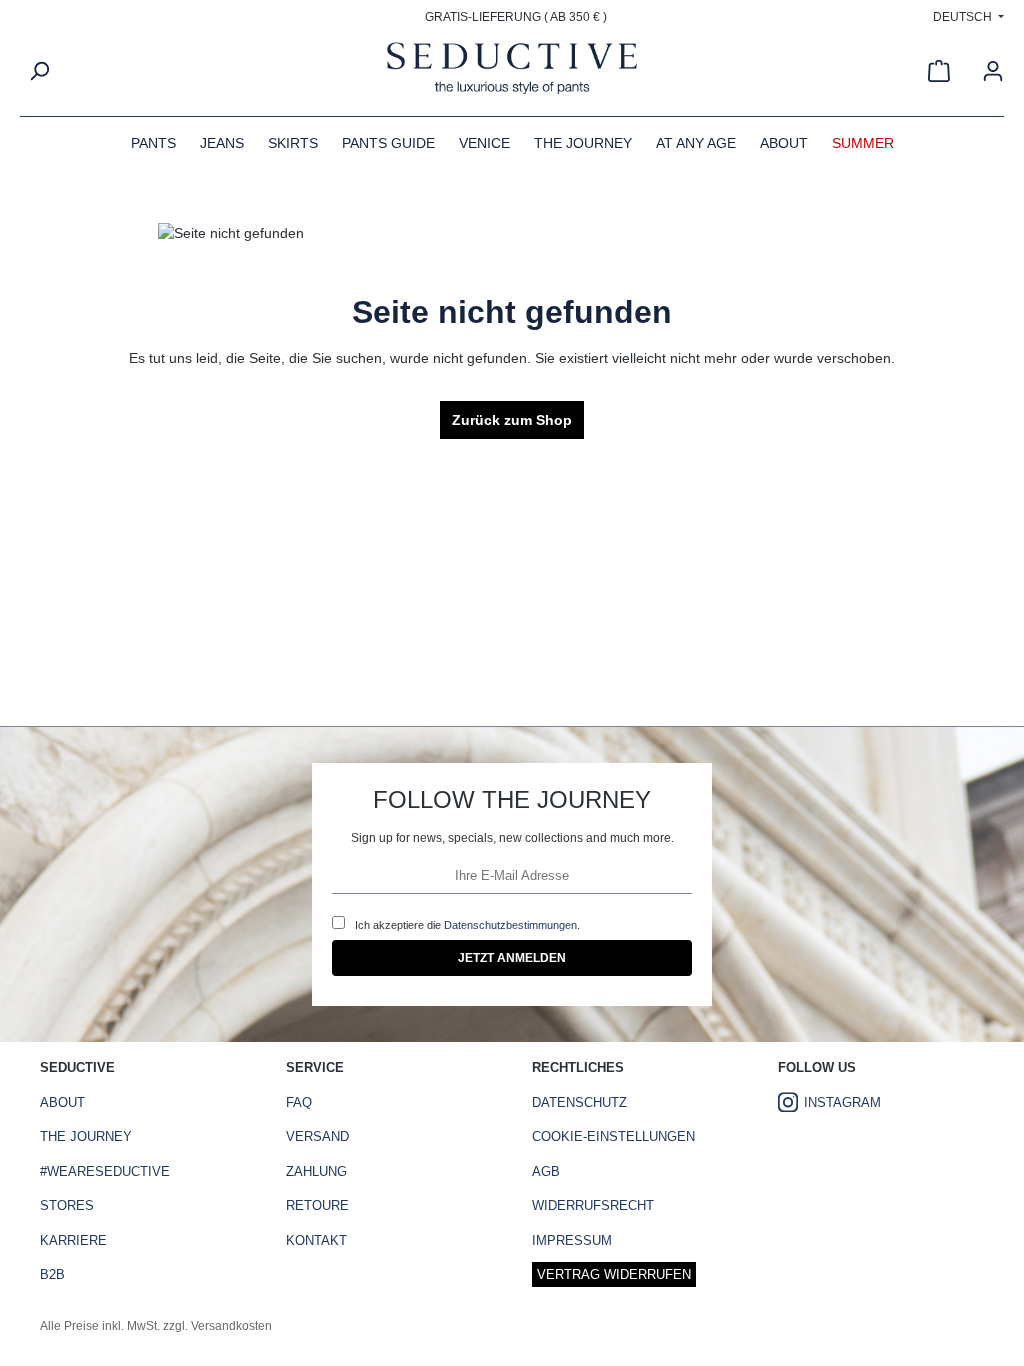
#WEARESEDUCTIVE (105, 1171)
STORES (67, 1205)
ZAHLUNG (316, 1171)
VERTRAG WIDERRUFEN (614, 1274)
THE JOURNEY (86, 1136)
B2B (52, 1274)
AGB (546, 1171)
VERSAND (317, 1136)
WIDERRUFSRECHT (593, 1205)
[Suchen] (39, 71)
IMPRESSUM (572, 1240)
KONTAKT (316, 1240)
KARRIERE (73, 1240)
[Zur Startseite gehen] (512, 71)
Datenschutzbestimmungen (510, 925)
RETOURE (317, 1205)
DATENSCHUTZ (579, 1102)
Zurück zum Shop (512, 420)
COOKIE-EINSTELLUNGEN (613, 1136)
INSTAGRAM (842, 1102)
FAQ (299, 1102)
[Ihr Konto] (993, 71)
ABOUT (62, 1102)
